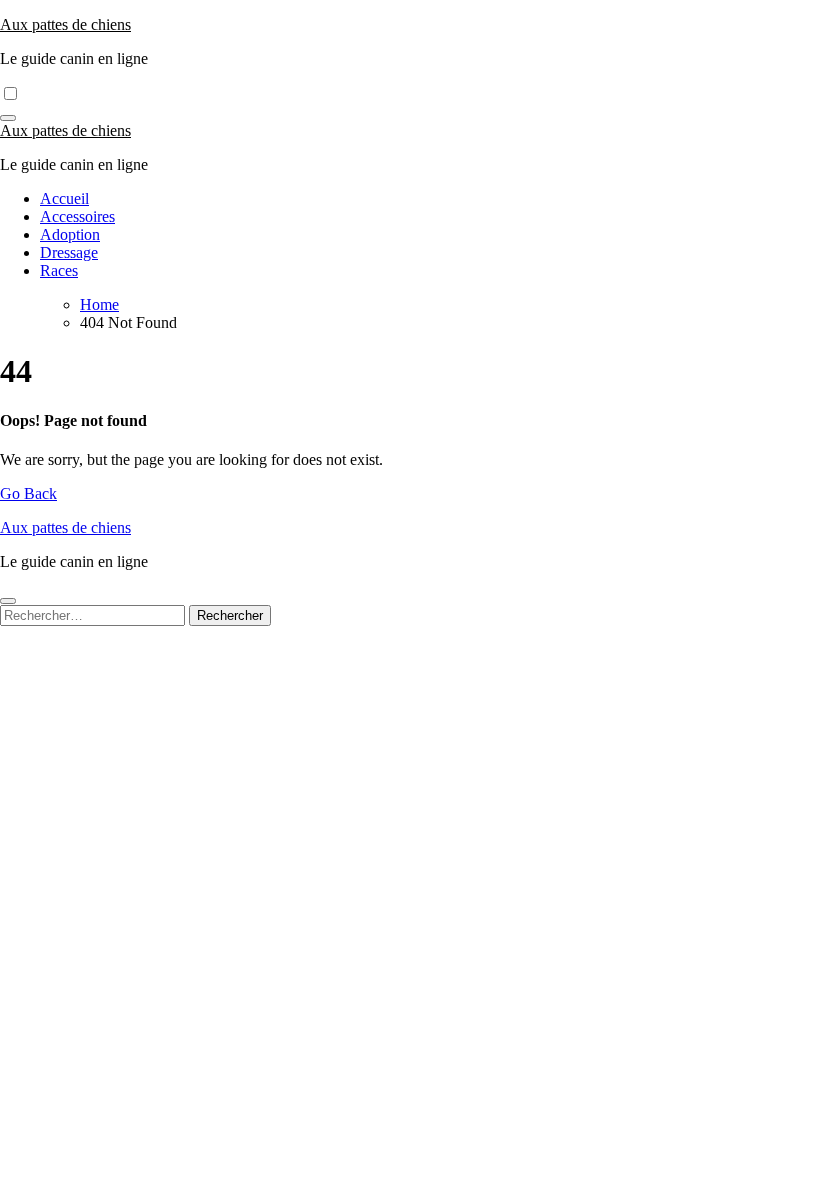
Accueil (64, 198)
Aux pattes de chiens (65, 24)
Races (59, 270)
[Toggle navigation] (8, 118)
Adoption (70, 234)
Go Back (28, 493)
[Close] (8, 601)
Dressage (69, 252)
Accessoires (77, 216)
